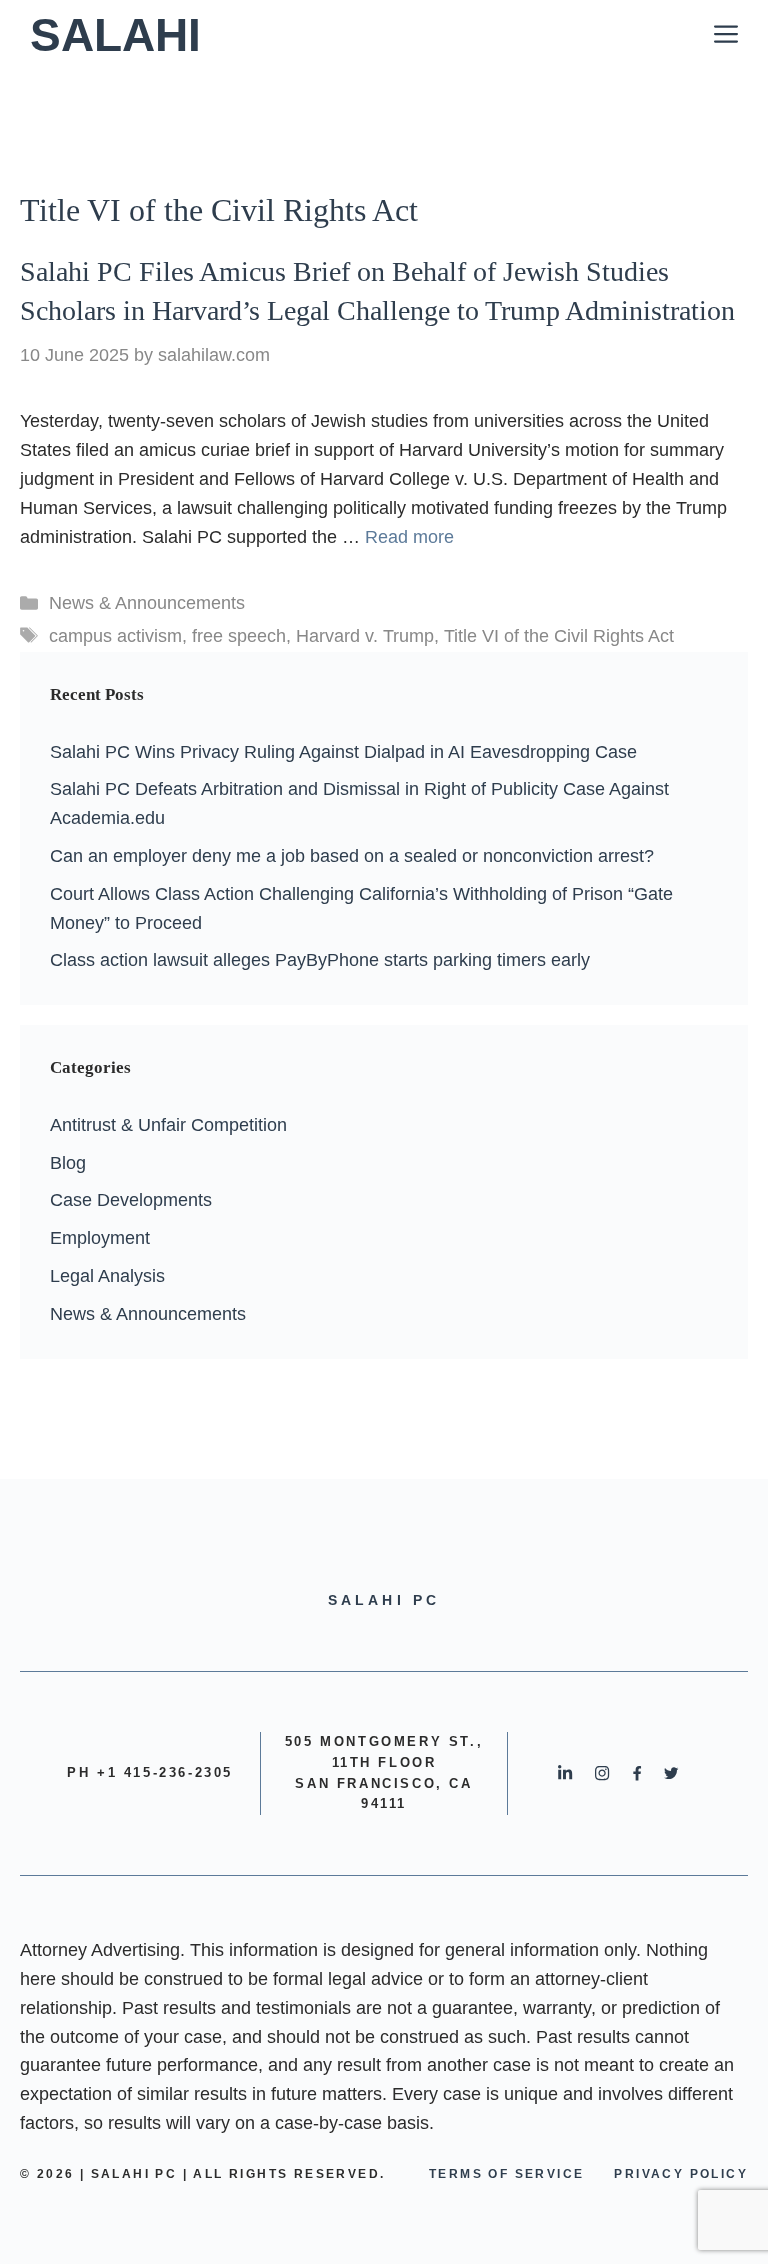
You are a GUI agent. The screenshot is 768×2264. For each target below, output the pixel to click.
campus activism (115, 636)
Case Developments (131, 1200)
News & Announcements (147, 603)
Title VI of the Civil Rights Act (559, 636)
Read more (409, 537)
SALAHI (115, 35)
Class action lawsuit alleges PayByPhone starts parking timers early (320, 960)
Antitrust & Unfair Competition (168, 1125)
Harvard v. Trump (365, 636)
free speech (239, 636)
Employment (100, 1238)
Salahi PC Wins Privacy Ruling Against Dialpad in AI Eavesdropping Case (343, 752)
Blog (68, 1163)
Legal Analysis (107, 1276)
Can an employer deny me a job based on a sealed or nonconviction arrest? (352, 856)
